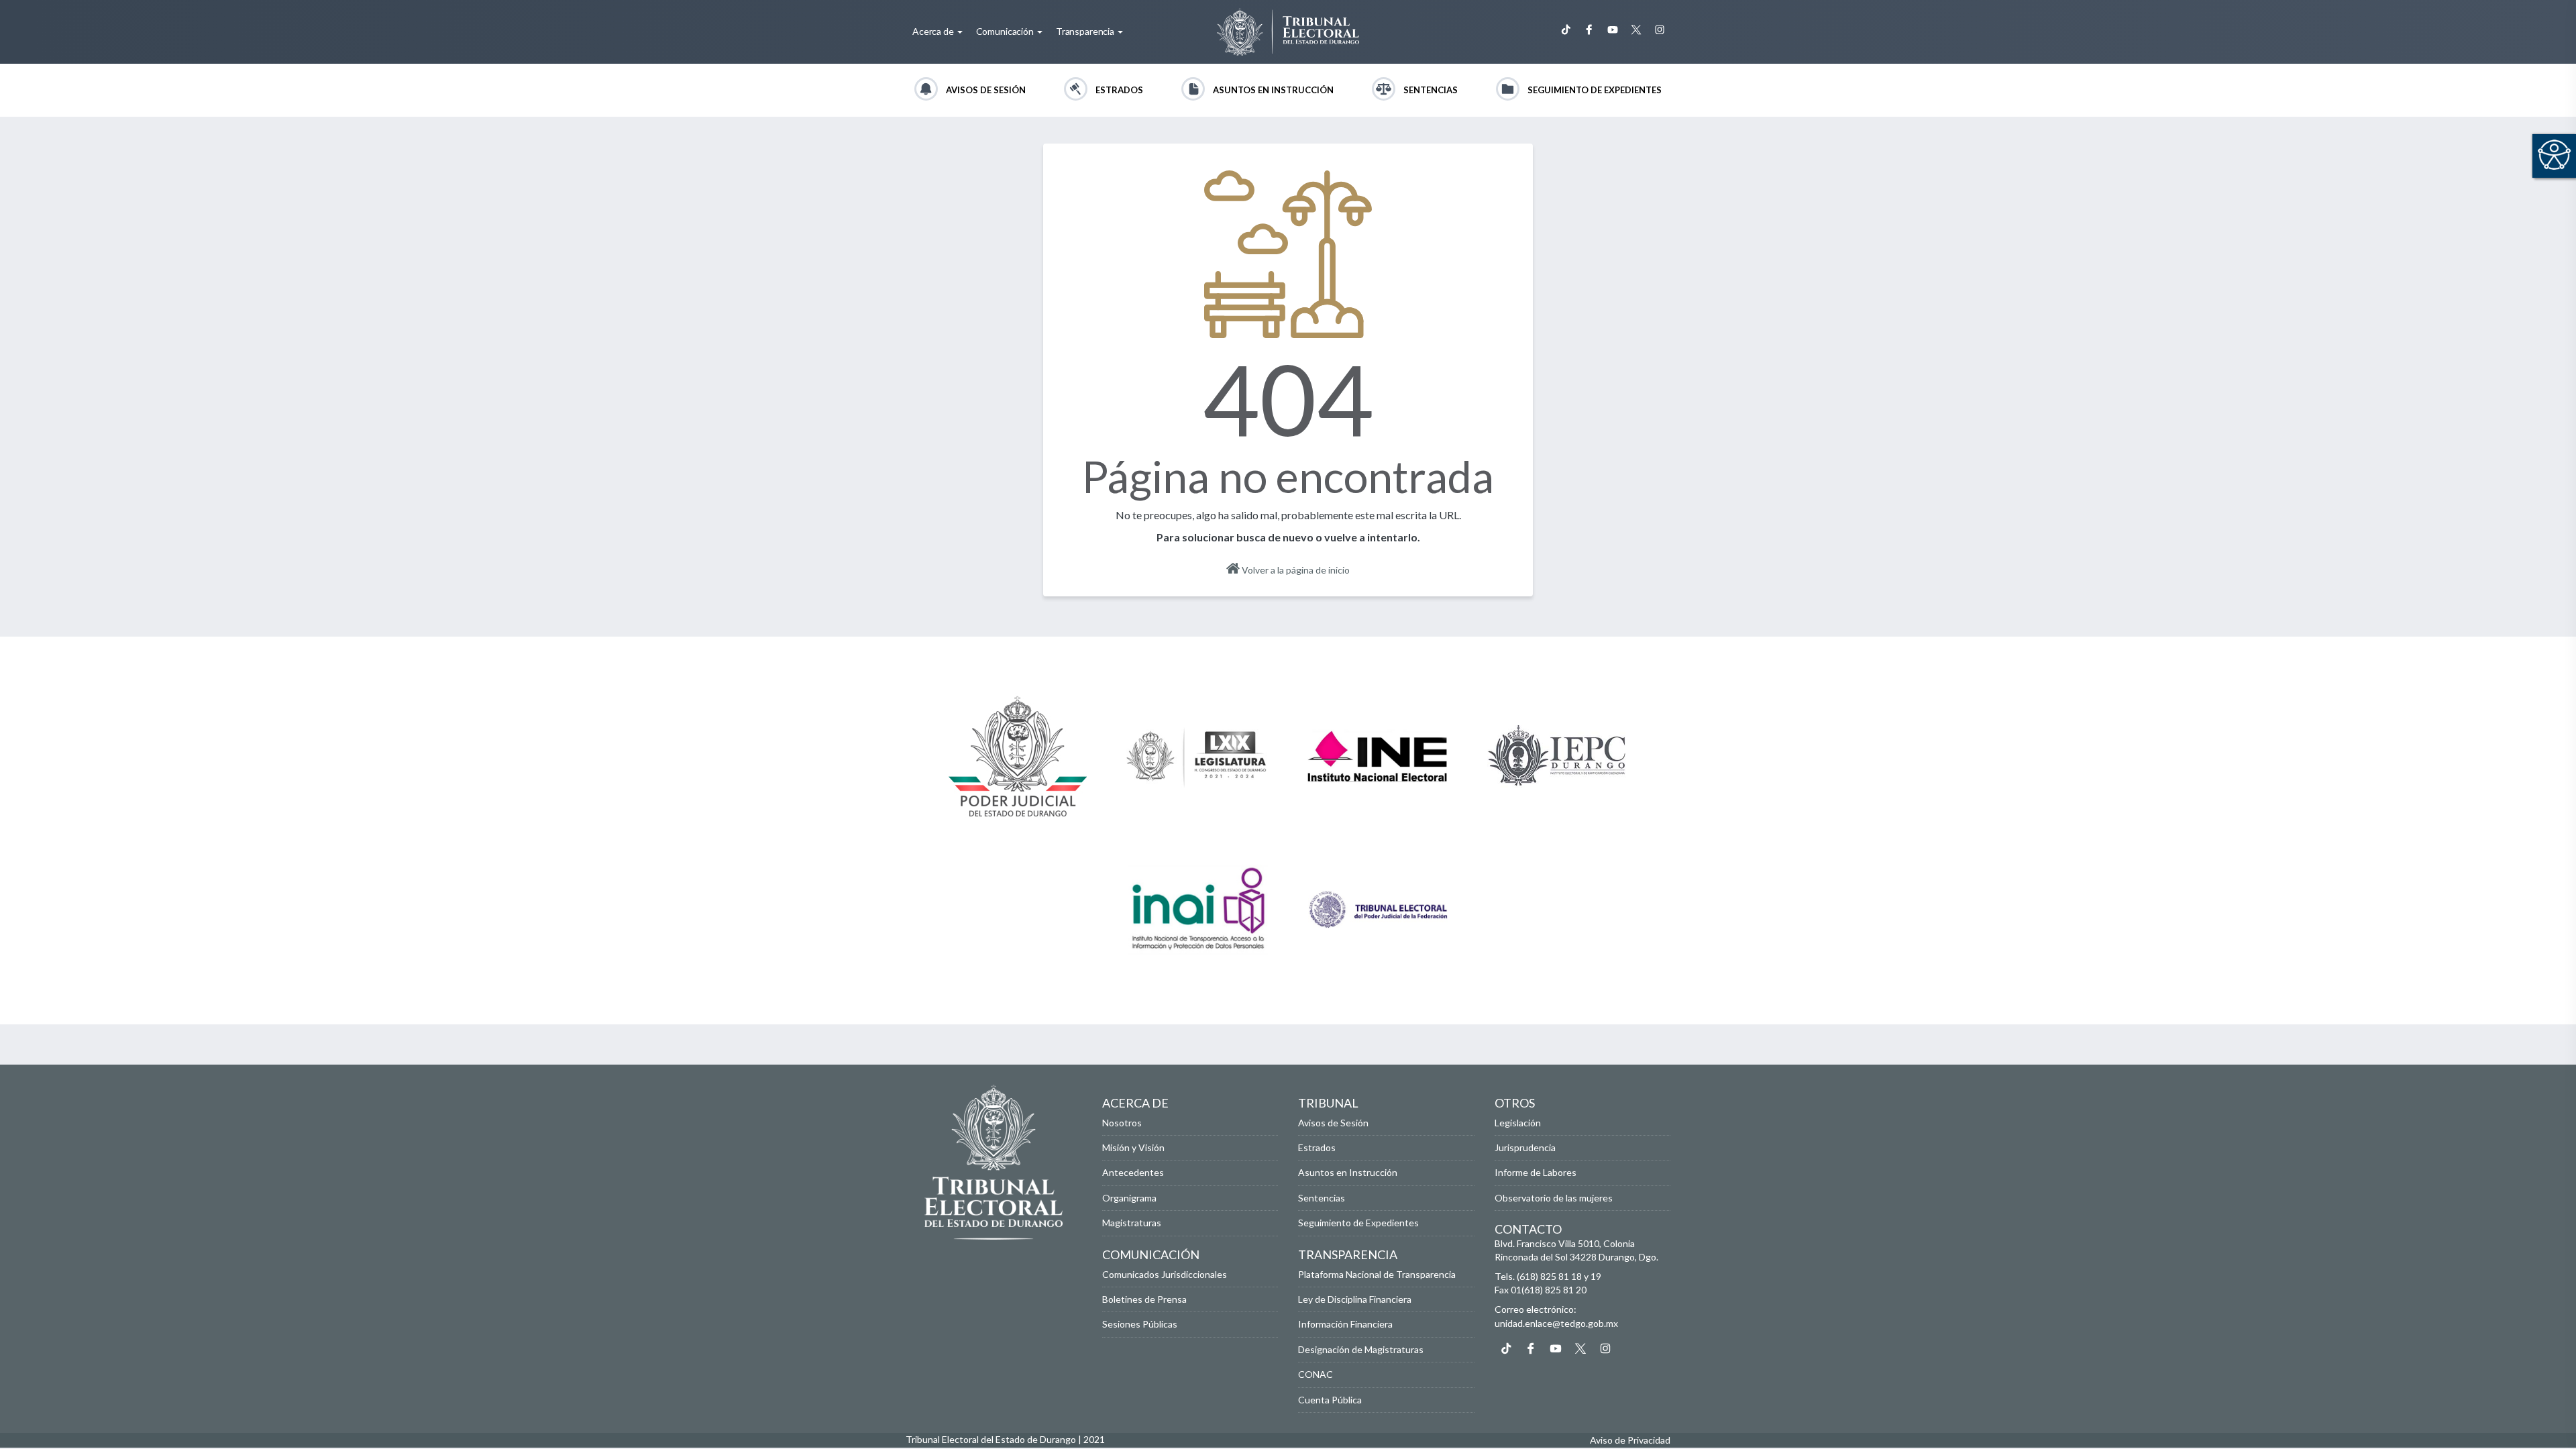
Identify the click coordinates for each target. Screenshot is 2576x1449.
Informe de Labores (1536, 1172)
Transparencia (1086, 31)
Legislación (1518, 1123)
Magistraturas (1132, 1223)
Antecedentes (1133, 1172)
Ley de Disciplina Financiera (1355, 1299)
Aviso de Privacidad (1630, 1440)
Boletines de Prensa (1144, 1299)
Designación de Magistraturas (1361, 1349)
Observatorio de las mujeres (1554, 1198)
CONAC (1316, 1374)
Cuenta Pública (1330, 1400)
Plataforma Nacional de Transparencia (1377, 1274)
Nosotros (1122, 1123)
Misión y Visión (1133, 1147)
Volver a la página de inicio (1295, 570)
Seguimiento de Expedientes (1595, 90)
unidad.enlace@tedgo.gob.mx (1556, 1323)
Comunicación (1006, 31)
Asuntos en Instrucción (1273, 90)
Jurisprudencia (1525, 1147)
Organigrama (1129, 1198)
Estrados (1119, 90)
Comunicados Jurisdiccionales (1165, 1274)
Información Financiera (1345, 1324)
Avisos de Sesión (986, 90)
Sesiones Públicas (1140, 1324)
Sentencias (1431, 90)
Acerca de (934, 31)
